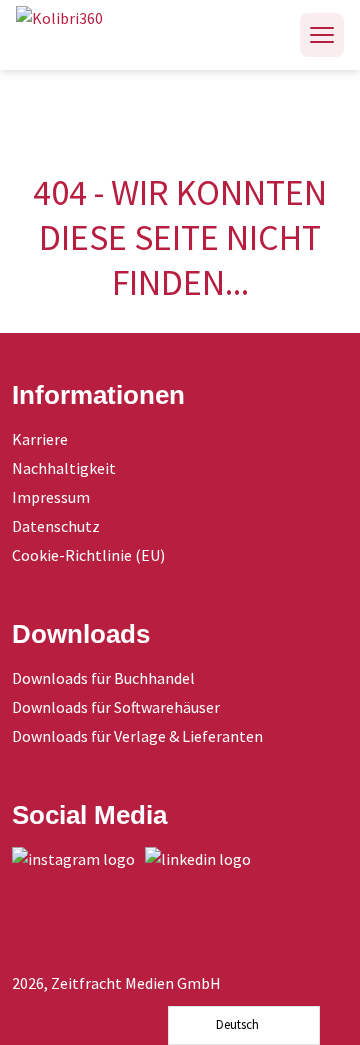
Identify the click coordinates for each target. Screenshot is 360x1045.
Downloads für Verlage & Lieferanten (137, 736)
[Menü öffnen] (322, 35)
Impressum (51, 497)
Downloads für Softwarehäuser (116, 707)
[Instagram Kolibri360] (78, 859)
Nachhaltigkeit (64, 468)
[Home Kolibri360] (81, 35)
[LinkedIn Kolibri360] (203, 859)
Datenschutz (56, 526)
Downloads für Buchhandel (103, 678)
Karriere (40, 439)
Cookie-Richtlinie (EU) (88, 555)
